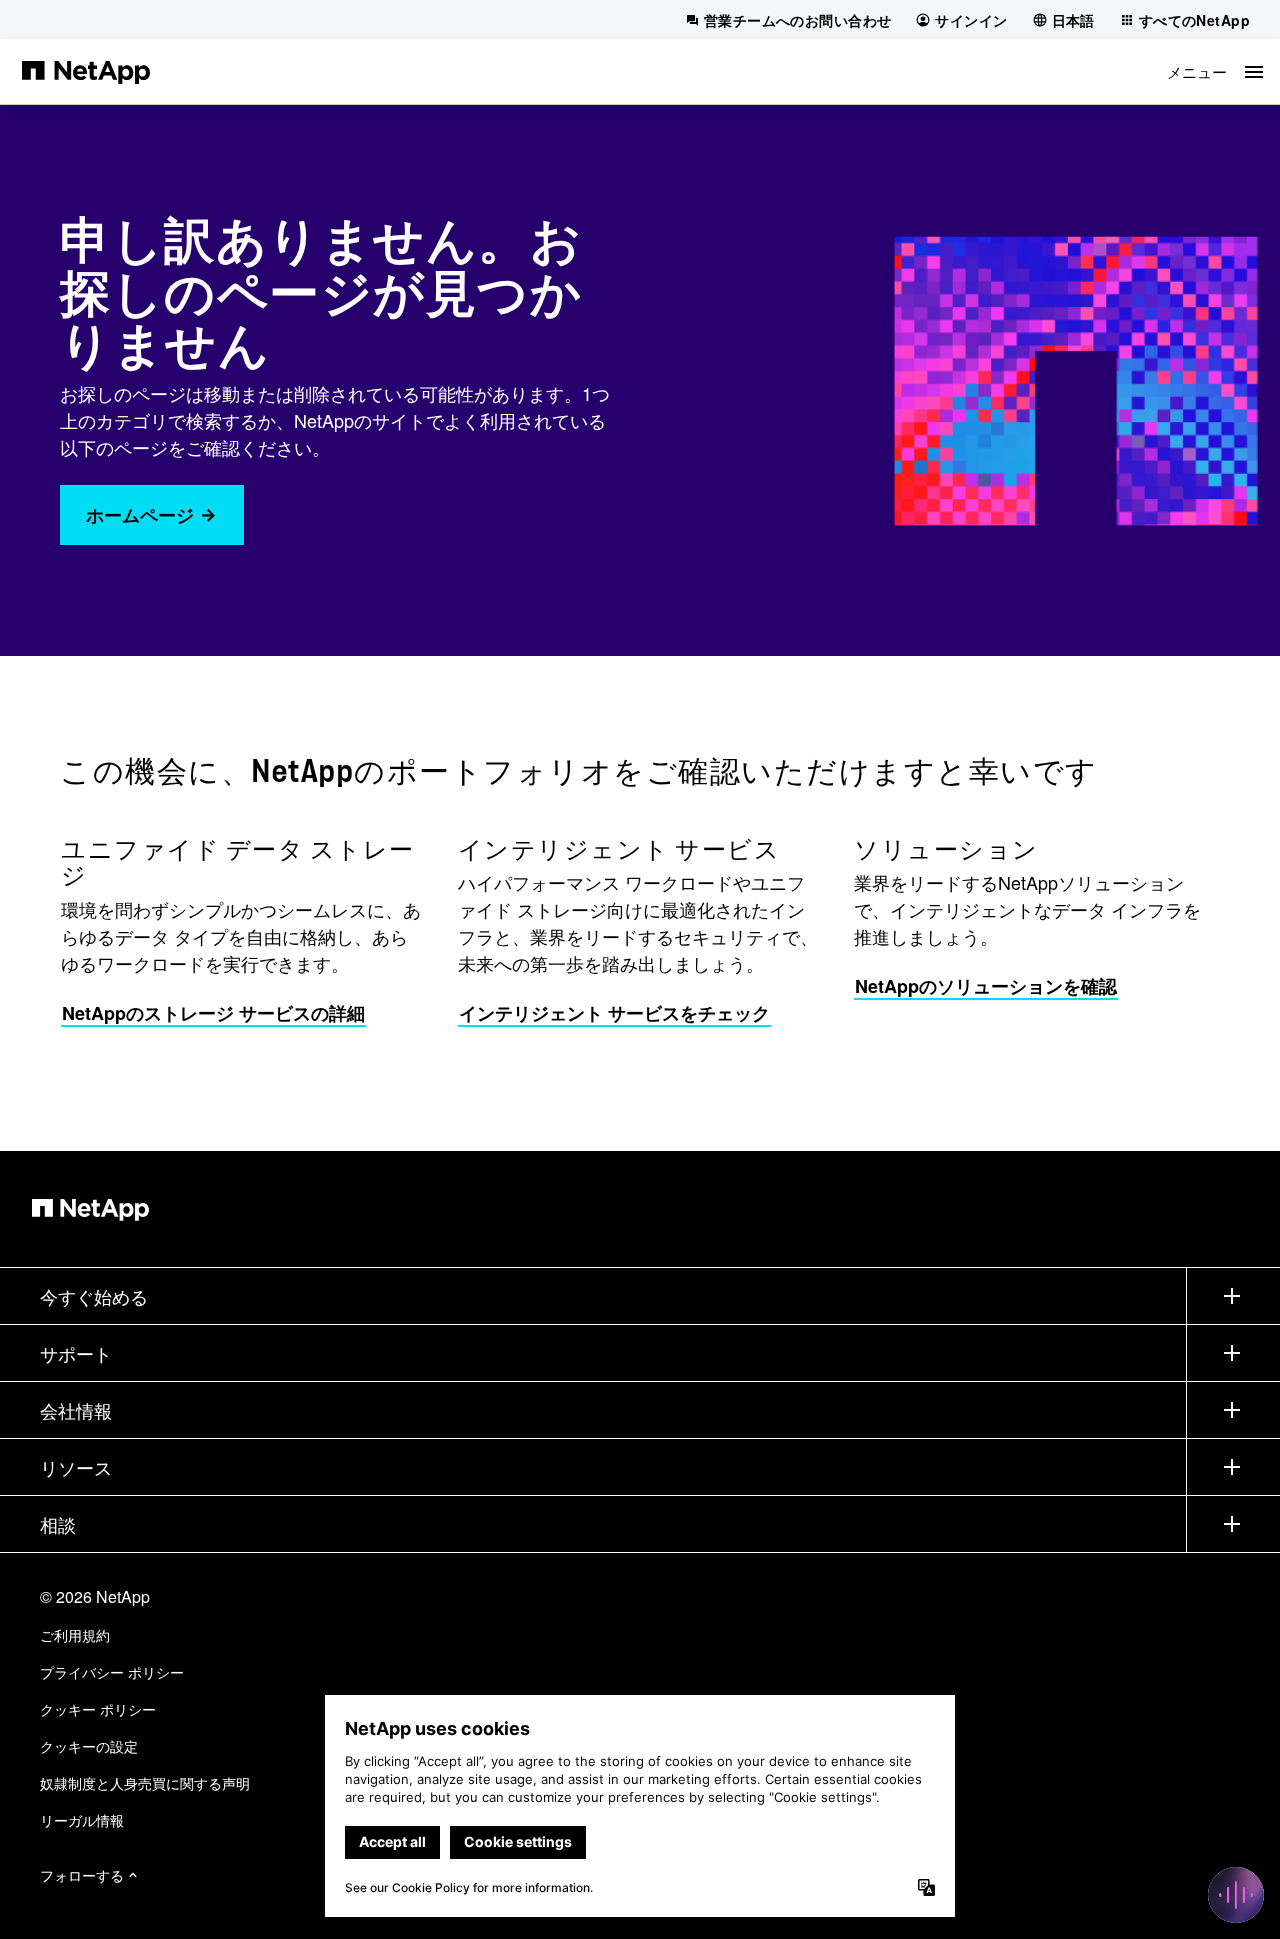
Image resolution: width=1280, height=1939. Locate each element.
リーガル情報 (82, 1820)
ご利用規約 (75, 1635)
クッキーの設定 (89, 1746)
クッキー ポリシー (98, 1709)
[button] (1215, 71)
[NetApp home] (86, 71)
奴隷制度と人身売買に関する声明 (145, 1783)
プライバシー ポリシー (112, 1672)
